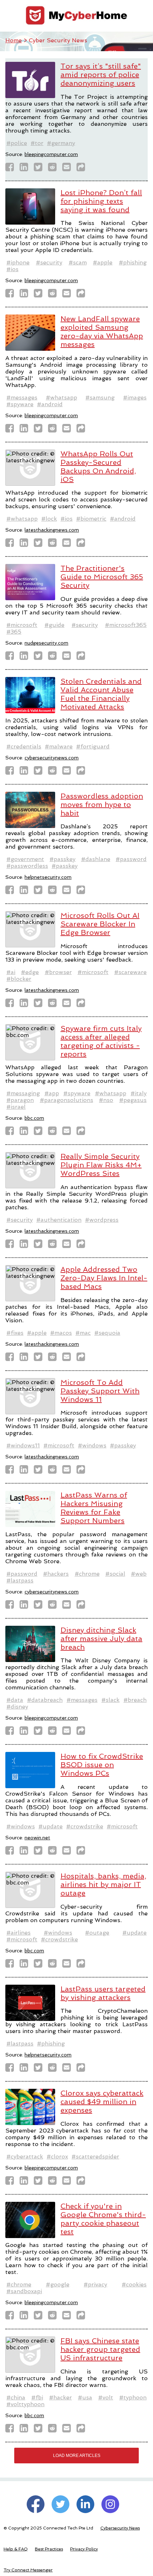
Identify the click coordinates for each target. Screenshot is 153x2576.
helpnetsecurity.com (48, 877)
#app (52, 1093)
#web (139, 1574)
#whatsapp (62, 397)
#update (51, 1826)
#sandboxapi (24, 2291)
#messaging (23, 1093)
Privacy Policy (84, 2549)
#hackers (56, 1574)
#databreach (45, 1700)
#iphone (18, 262)
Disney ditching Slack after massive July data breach (101, 1639)
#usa (85, 2397)
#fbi (37, 2397)
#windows (92, 1445)
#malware (59, 746)
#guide (54, 625)
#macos (61, 1333)
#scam (78, 262)
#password (131, 859)
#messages (22, 397)
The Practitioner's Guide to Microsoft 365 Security (102, 577)
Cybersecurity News (120, 2528)
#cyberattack (25, 2156)
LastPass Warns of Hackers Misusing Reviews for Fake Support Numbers (94, 1508)
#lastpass (20, 1580)
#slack (110, 1700)
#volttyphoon (25, 2404)
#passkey (62, 859)
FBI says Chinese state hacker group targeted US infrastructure (100, 2349)
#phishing (133, 262)
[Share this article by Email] (69, 169)
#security (49, 262)
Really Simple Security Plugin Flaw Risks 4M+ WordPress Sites (101, 1165)
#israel (16, 1107)
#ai (11, 972)
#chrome (87, 1574)
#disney (17, 1707)
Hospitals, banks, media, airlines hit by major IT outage (103, 1884)
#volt (106, 2397)
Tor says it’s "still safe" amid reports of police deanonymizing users (101, 75)
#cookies (134, 2284)
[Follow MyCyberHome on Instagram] (110, 2504)
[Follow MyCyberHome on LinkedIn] (85, 2504)
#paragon (20, 1100)
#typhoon (133, 2397)
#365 (14, 632)
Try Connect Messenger (28, 2570)
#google (58, 2284)
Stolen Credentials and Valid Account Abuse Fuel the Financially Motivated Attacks (101, 694)
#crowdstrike (85, 1826)
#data (15, 1700)
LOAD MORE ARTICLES (77, 2456)
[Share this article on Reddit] (54, 169)
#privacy (95, 2284)
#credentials (24, 746)
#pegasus (133, 1100)
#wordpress (102, 1220)
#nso (106, 1100)
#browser (58, 972)
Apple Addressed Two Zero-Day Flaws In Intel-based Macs (104, 1278)
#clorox (57, 2156)
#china (16, 2397)
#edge (30, 972)
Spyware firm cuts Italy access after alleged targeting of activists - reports (101, 1041)
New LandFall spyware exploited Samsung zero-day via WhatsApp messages (102, 332)
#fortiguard (93, 746)
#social (115, 1574)
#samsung (100, 397)
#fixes (15, 1333)
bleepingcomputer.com (51, 154)
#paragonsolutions (67, 1100)
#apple (103, 262)
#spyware (20, 404)
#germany (61, 143)
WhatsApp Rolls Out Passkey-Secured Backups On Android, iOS (98, 467)
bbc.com (34, 1118)
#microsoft (22, 625)
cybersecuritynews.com (52, 758)
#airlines (19, 1933)
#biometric (91, 519)
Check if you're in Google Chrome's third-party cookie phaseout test (103, 2219)
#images (135, 397)
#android (50, 404)
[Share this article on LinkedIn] (26, 169)
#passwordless (27, 866)
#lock (49, 519)
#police (17, 143)
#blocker (19, 979)
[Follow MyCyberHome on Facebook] (36, 2504)
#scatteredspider (95, 2156)
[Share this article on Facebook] (12, 169)
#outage (97, 1933)
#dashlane (96, 859)
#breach (135, 1700)
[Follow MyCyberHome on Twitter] (60, 2504)
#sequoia (107, 1333)
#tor (37, 143)
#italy (139, 1093)
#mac (83, 1333)
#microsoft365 (126, 625)
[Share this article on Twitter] (40, 169)
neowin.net (37, 1838)
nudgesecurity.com (46, 643)
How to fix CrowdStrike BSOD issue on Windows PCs (102, 1765)
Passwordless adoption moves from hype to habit (102, 805)
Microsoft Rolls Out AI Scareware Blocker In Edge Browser (100, 924)
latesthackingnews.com (52, 530)
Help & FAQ (16, 2549)
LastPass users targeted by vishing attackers (103, 1993)
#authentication (59, 1220)
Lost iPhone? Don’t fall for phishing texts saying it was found (101, 201)
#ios (12, 269)
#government (25, 859)
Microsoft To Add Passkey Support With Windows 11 (100, 1391)
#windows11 (23, 1445)
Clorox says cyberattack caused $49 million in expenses (102, 2102)
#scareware (130, 972)
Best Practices (49, 2549)
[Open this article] (83, 169)
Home (14, 40)
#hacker (60, 2397)
